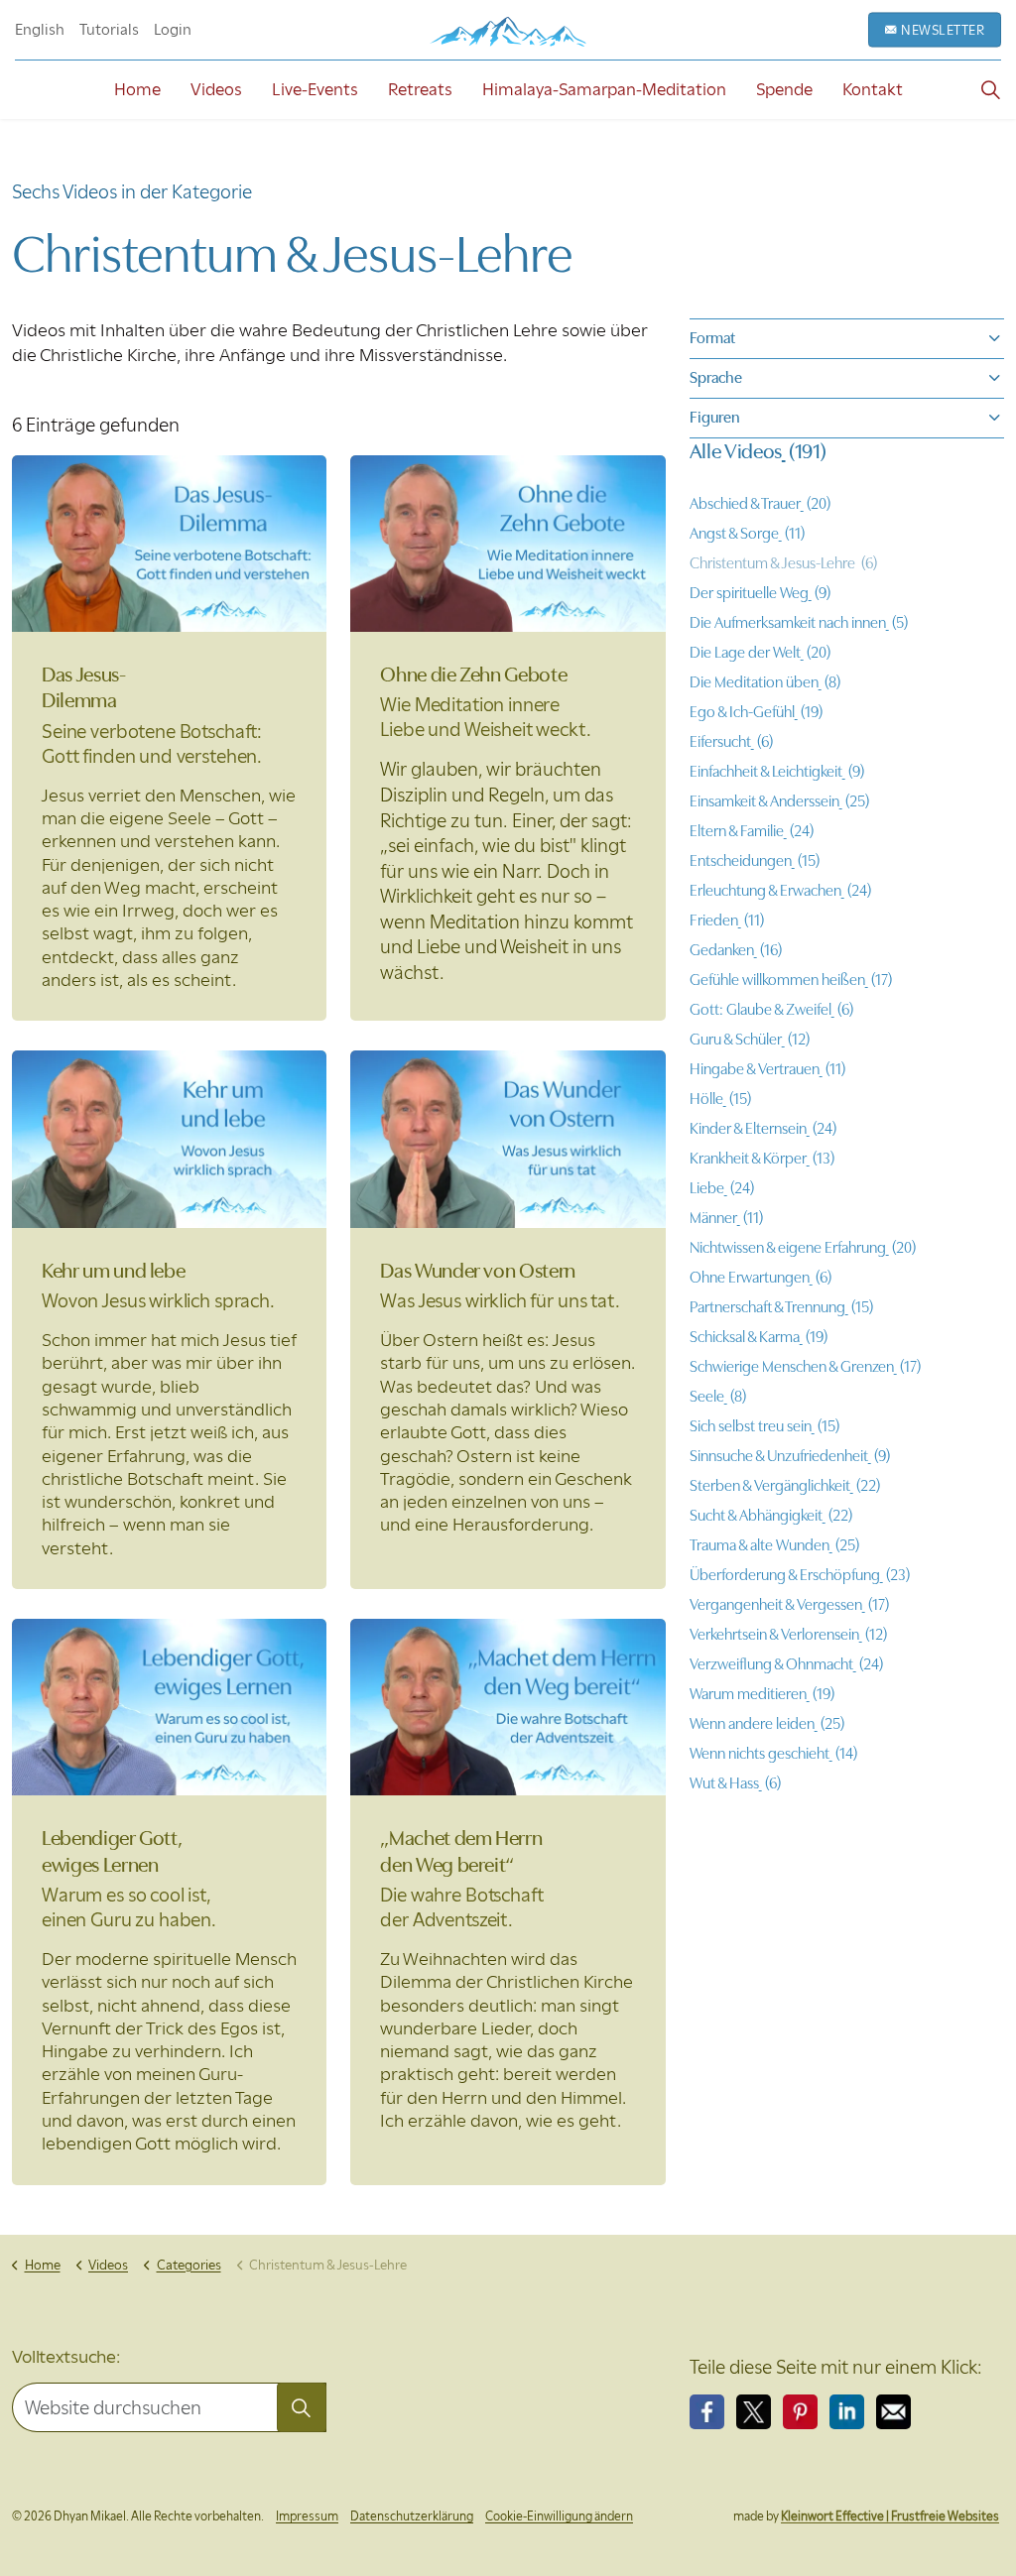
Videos (216, 89)
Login (173, 30)
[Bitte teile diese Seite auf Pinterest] (800, 2412)
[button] (302, 2407)
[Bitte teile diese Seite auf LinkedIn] (847, 2412)
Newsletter (943, 30)
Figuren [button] (715, 418)
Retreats (420, 89)
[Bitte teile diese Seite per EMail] (893, 2412)
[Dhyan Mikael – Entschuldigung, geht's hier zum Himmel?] (508, 32)
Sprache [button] (716, 378)
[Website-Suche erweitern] (990, 89)
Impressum (307, 2516)
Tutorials (109, 30)
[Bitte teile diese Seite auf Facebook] (707, 2412)
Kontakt (873, 89)
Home (137, 89)
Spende (784, 89)
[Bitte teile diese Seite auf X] (754, 2412)
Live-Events (315, 89)
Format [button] (712, 338)
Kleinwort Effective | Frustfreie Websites (890, 2516)
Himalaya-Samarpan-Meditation (604, 89)
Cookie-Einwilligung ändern (559, 2516)
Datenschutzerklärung (412, 2516)
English (40, 30)
